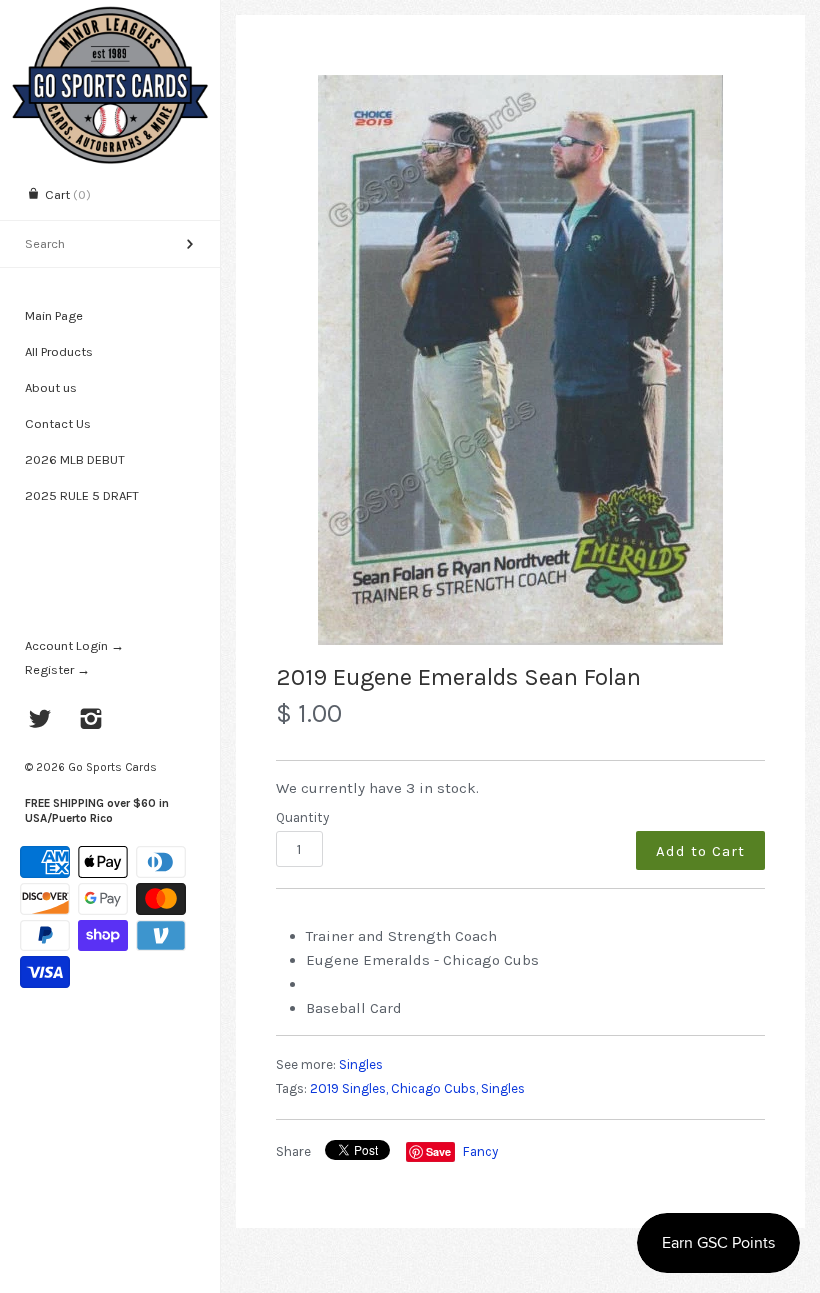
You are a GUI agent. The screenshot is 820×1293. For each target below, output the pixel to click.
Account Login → (74, 645)
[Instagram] (91, 721)
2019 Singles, (349, 1088)
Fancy (480, 1151)
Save (438, 1151)
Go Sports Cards (112, 767)
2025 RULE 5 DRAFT (82, 495)
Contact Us (58, 423)
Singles (361, 1064)
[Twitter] (40, 721)
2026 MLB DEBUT (75, 459)
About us (51, 387)
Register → (57, 669)
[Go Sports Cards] (110, 17)
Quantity (302, 817)
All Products (59, 351)
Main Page (54, 315)
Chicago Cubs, (434, 1088)
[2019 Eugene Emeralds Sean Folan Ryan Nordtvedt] (520, 360)
